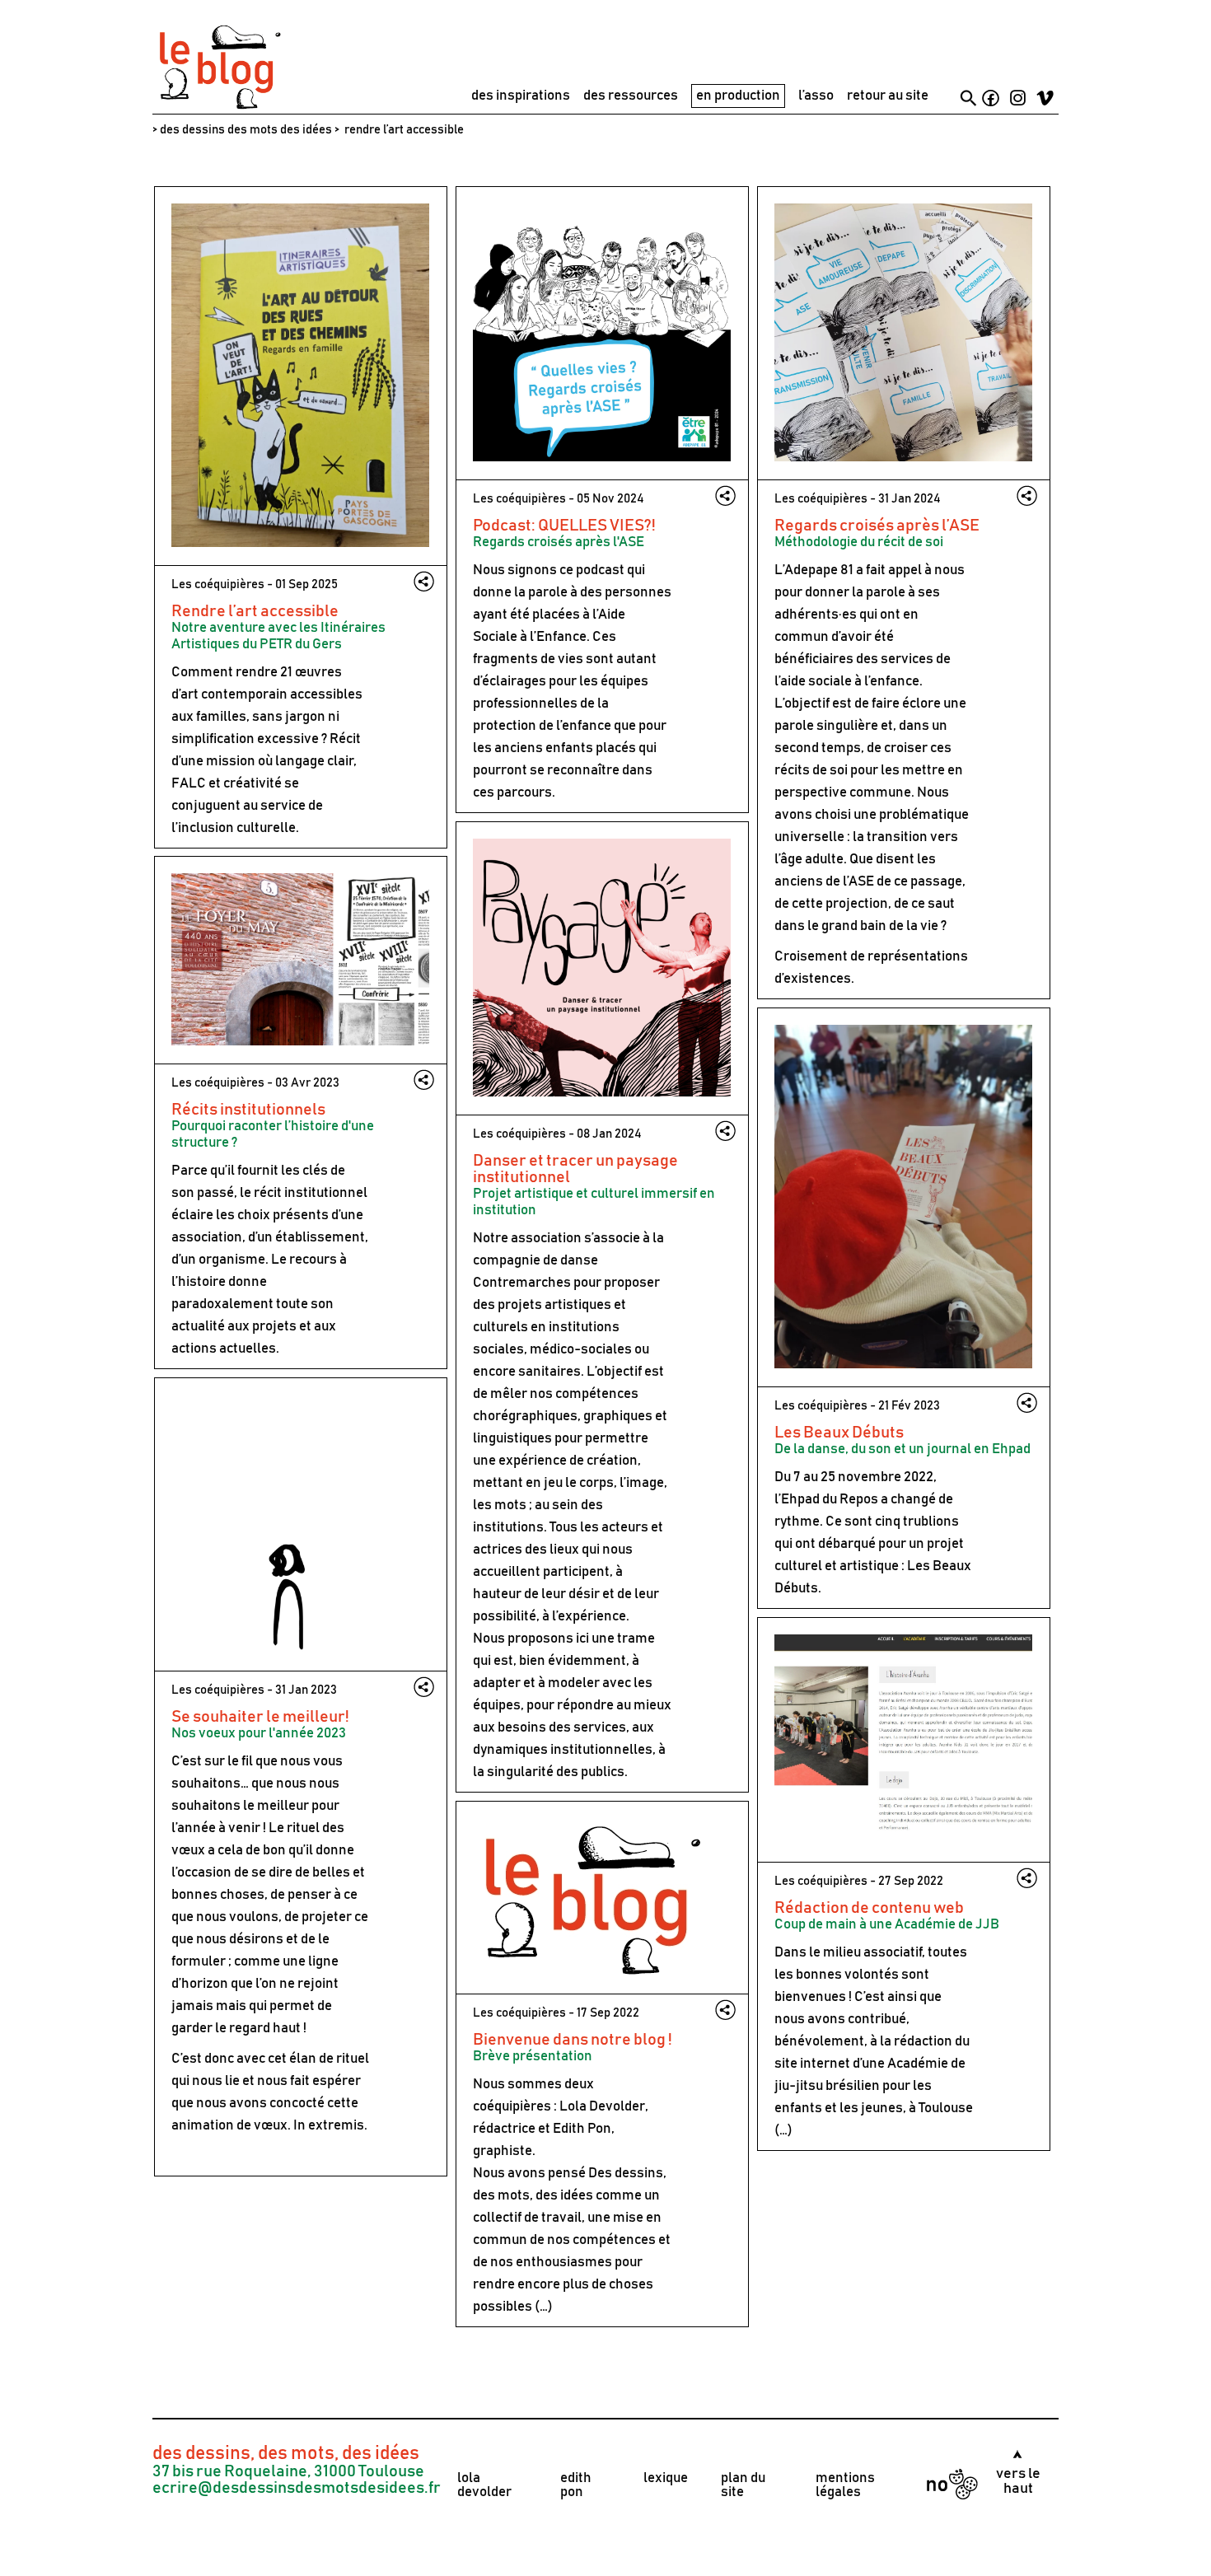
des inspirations (521, 96)
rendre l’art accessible (403, 130)
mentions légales (845, 2485)
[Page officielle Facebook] (991, 100)
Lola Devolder (602, 2107)
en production (738, 96)
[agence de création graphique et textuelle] (218, 107)
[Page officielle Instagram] (1018, 100)
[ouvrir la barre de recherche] (968, 98)
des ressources (631, 96)
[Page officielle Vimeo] (1045, 100)
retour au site (888, 96)
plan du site (743, 2485)
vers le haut (1018, 2481)
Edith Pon (582, 2129)
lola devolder (484, 2485)
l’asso (816, 96)
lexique (666, 2478)
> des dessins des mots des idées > (246, 130)
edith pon (576, 2485)
